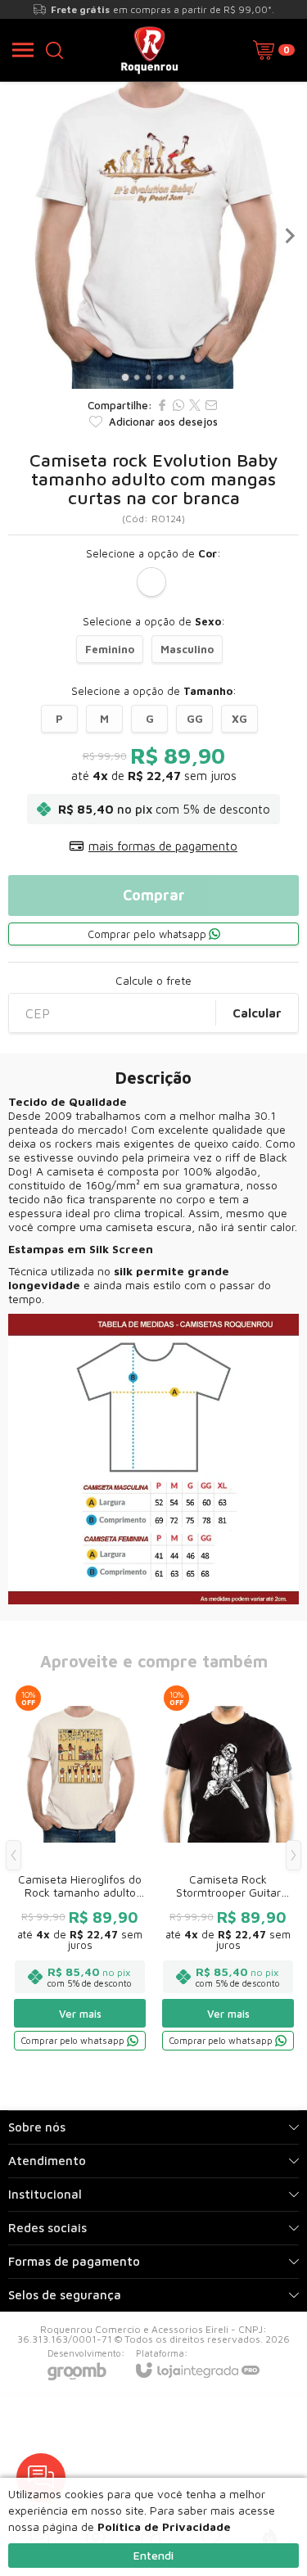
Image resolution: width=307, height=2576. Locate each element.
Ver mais (80, 2014)
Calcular (257, 1013)
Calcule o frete (153, 981)
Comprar (154, 895)
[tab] (125, 377)
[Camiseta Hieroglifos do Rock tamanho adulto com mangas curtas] (80, 1867)
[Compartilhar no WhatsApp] (178, 405)
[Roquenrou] (149, 50)
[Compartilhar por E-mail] (211, 405)
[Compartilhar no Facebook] (162, 405)
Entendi (153, 2555)
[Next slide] (289, 236)
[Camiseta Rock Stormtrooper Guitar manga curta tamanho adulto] (228, 1867)
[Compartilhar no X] (195, 405)
